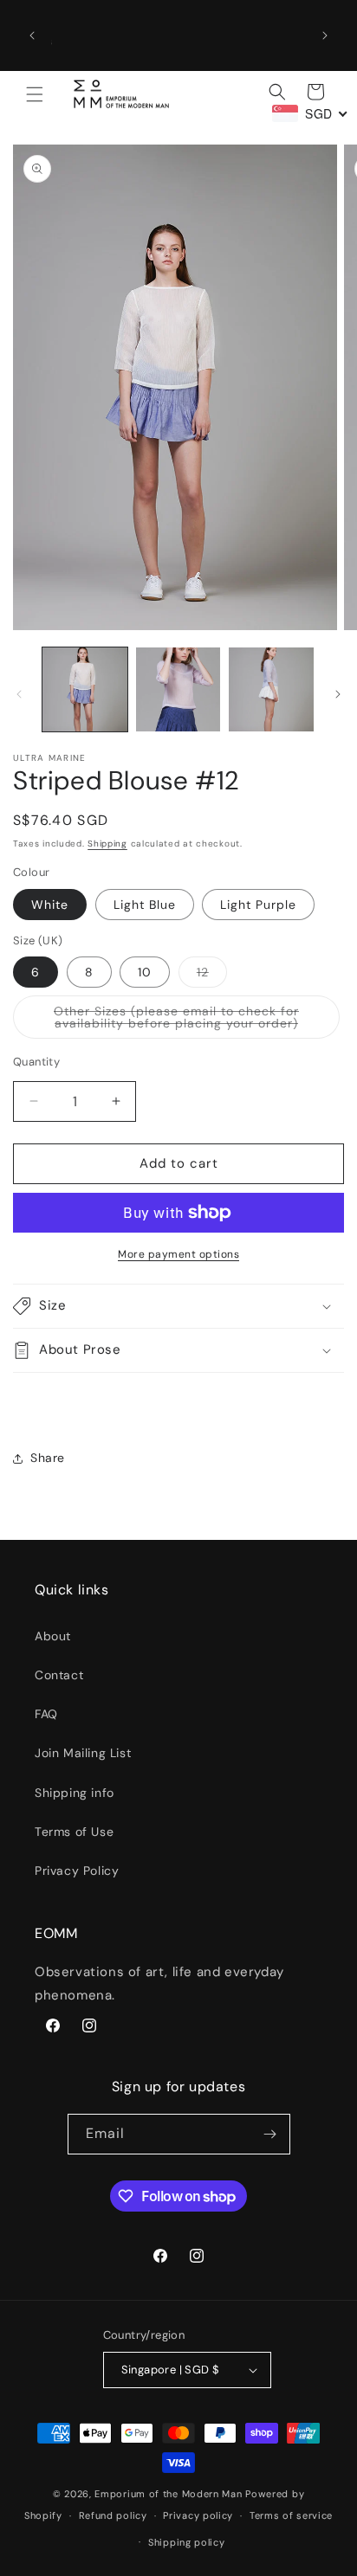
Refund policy (113, 2515)
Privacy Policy (77, 1871)
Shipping (107, 844)
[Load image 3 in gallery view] (178, 690)
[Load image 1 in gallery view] (85, 690)
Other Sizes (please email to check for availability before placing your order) (197, 1021)
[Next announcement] (325, 35)
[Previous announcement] (32, 35)
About (53, 1636)
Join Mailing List (83, 1753)
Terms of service (291, 2515)
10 (145, 972)
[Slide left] (19, 694)
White (50, 905)
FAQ (46, 1714)
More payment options (178, 1254)
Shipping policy (187, 2542)
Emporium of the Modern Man (168, 2494)
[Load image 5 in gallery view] (271, 690)
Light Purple (258, 905)
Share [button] (48, 1458)
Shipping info (75, 1793)
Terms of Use (74, 1832)
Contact (59, 1675)
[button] (35, 94)
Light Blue (145, 905)
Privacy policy (198, 2515)
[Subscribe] (270, 2134)
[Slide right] (338, 694)
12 (212, 976)
